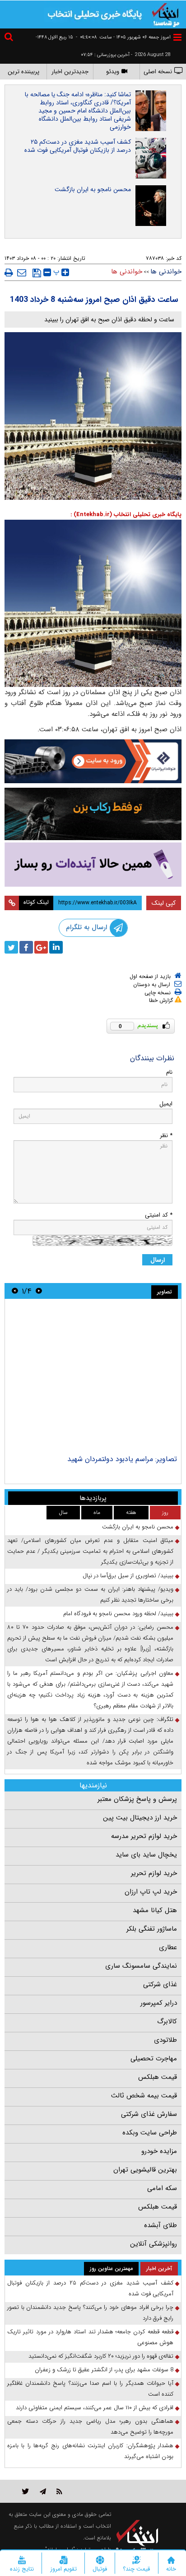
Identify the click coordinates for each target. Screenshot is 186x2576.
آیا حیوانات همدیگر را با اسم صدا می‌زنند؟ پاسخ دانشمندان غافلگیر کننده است (90, 2389)
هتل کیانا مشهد (155, 1910)
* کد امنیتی (159, 1215)
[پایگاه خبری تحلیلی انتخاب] (166, 14)
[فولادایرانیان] (93, 761)
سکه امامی (162, 2188)
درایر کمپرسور (159, 2003)
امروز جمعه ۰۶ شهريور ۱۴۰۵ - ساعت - (123, 37)
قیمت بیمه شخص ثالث (144, 2096)
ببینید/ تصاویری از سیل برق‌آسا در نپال (128, 1576)
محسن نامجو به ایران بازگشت (93, 189)
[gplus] (41, 947)
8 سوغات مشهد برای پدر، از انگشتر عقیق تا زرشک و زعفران (104, 2370)
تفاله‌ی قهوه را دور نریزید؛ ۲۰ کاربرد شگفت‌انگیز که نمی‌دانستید (101, 2356)
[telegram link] (43, 2491)
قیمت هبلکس (158, 2077)
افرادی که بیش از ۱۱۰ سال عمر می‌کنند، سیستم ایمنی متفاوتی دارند (95, 2408)
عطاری (168, 1947)
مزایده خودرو (159, 2151)
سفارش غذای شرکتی (149, 2114)
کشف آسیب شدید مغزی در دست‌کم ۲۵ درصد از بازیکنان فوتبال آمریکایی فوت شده (78, 146)
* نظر (166, 1135)
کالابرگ (167, 2021)
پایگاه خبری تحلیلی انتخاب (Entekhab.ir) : (126, 515)
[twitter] (11, 947)
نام (169, 1072)
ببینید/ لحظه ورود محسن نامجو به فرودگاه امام (118, 1614)
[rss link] (59, 2491)
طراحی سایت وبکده (150, 2133)
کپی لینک (164, 903)
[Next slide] (15, 1291)
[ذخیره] (37, 273)
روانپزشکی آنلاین (153, 2244)
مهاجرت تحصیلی (154, 2059)
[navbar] (177, 37)
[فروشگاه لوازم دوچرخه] (93, 814)
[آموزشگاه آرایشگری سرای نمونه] (93, 865)
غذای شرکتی (160, 1984)
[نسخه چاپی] (9, 273)
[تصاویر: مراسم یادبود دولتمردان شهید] (93, 1378)
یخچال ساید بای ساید (146, 1855)
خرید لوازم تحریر (154, 1873)
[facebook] (26, 947)
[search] (10, 38)
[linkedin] (56, 947)
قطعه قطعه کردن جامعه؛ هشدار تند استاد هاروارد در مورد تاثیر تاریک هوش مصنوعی (90, 2337)
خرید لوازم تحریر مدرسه (144, 1836)
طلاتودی (165, 2040)
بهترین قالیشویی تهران (145, 2170)
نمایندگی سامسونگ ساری (141, 1966)
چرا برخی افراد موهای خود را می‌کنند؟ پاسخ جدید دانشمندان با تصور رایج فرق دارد (90, 2313)
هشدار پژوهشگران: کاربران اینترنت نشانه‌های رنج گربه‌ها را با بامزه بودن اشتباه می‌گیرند (90, 2451)
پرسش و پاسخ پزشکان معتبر (137, 1799)
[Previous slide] (39, 1291)
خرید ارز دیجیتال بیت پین (140, 1818)
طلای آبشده (160, 2225)
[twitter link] (26, 2491)
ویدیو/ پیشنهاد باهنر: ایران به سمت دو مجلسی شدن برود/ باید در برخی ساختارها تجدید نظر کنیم (90, 1595)
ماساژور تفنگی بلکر (152, 1929)
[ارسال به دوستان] (22, 273)
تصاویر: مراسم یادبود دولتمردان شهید (122, 1459)
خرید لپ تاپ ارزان (151, 1892)
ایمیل (166, 1104)
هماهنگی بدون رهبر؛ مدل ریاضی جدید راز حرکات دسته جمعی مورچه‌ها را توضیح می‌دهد (90, 2427)
